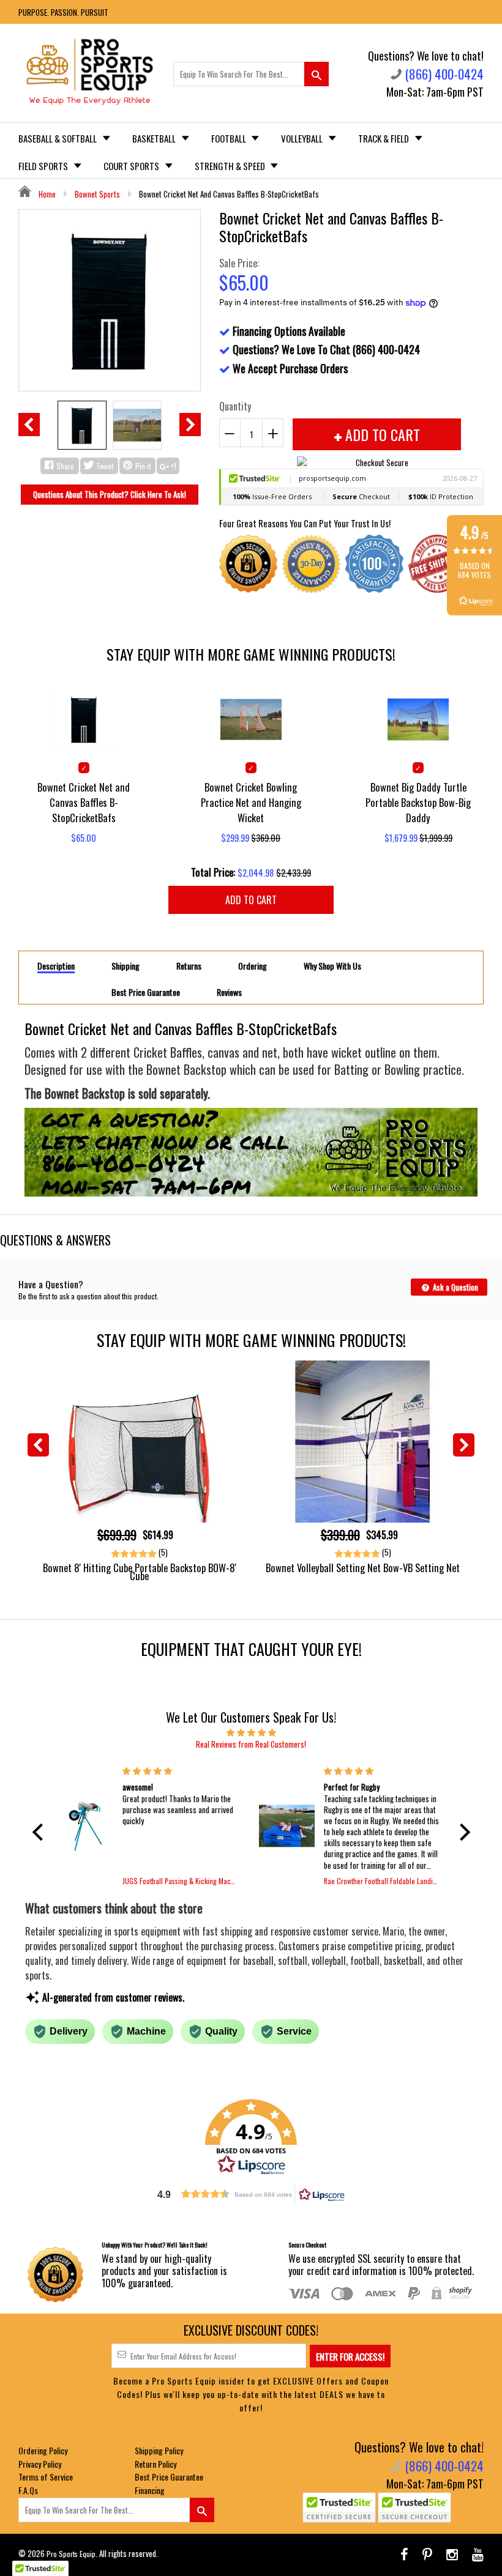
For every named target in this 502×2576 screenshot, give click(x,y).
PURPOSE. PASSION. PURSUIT (63, 12)
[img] (251, 1732)
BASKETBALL (155, 138)
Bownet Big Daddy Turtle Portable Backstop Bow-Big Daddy (418, 802)
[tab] (56, 965)
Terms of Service (46, 2477)
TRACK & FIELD (384, 138)
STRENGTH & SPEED (231, 166)
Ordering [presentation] (253, 966)
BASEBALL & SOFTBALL (58, 138)
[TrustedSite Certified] (339, 2507)
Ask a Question (455, 1287)
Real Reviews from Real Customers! (251, 1744)
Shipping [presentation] (125, 966)
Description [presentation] (56, 966)
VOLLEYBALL (303, 138)
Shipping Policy (159, 2450)
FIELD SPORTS (44, 166)
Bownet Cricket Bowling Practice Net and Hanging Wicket (251, 802)
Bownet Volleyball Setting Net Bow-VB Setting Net (363, 1568)
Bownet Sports (97, 194)
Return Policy (155, 2464)
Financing (150, 2490)
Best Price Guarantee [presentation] (146, 992)
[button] (40, 1832)
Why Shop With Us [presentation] (332, 966)
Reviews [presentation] (229, 992)
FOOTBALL (230, 138)
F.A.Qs (28, 2490)
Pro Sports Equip (71, 2554)
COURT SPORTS (132, 166)
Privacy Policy (40, 2464)
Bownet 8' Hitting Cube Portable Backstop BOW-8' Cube (140, 1572)
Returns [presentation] (189, 966)
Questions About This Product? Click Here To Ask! (110, 494)
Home (46, 194)
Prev (29, 425)
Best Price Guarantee (169, 2477)
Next (190, 425)
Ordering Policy (43, 2450)
